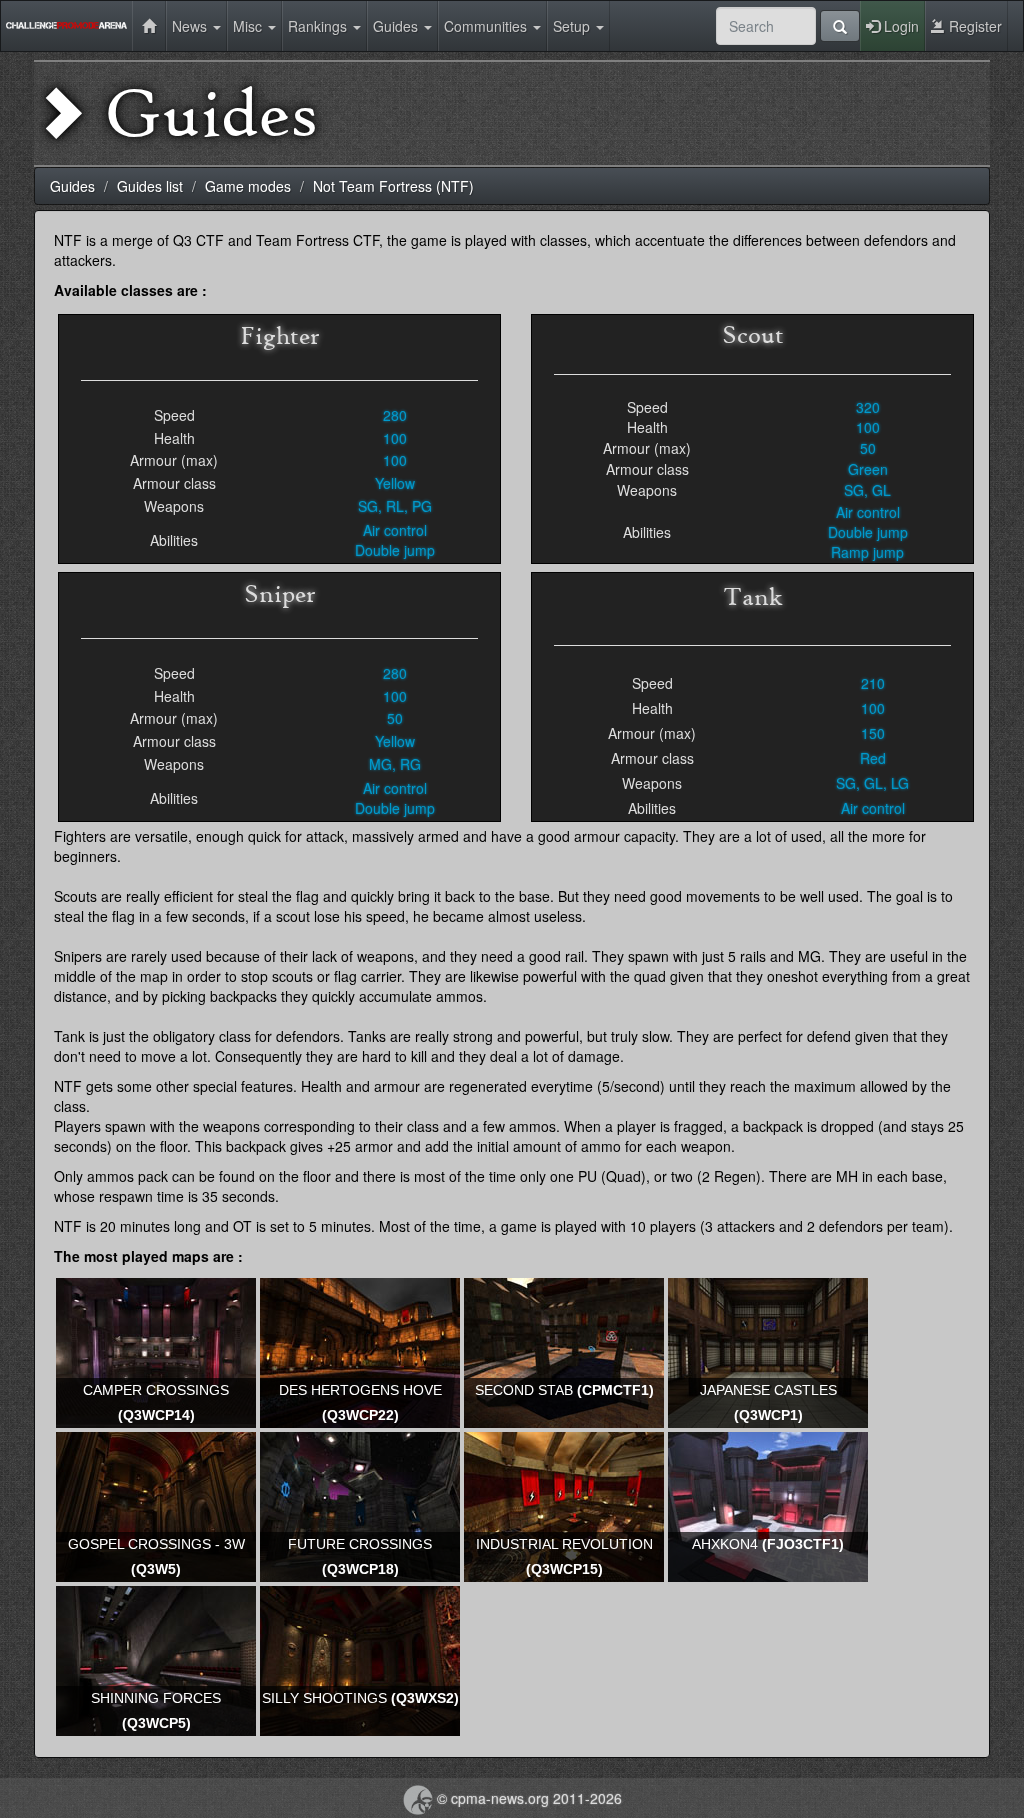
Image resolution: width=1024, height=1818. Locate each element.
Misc (249, 26)
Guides (397, 26)
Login (899, 26)
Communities (487, 26)
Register (973, 26)
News (191, 26)
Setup (573, 26)
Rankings (319, 26)
